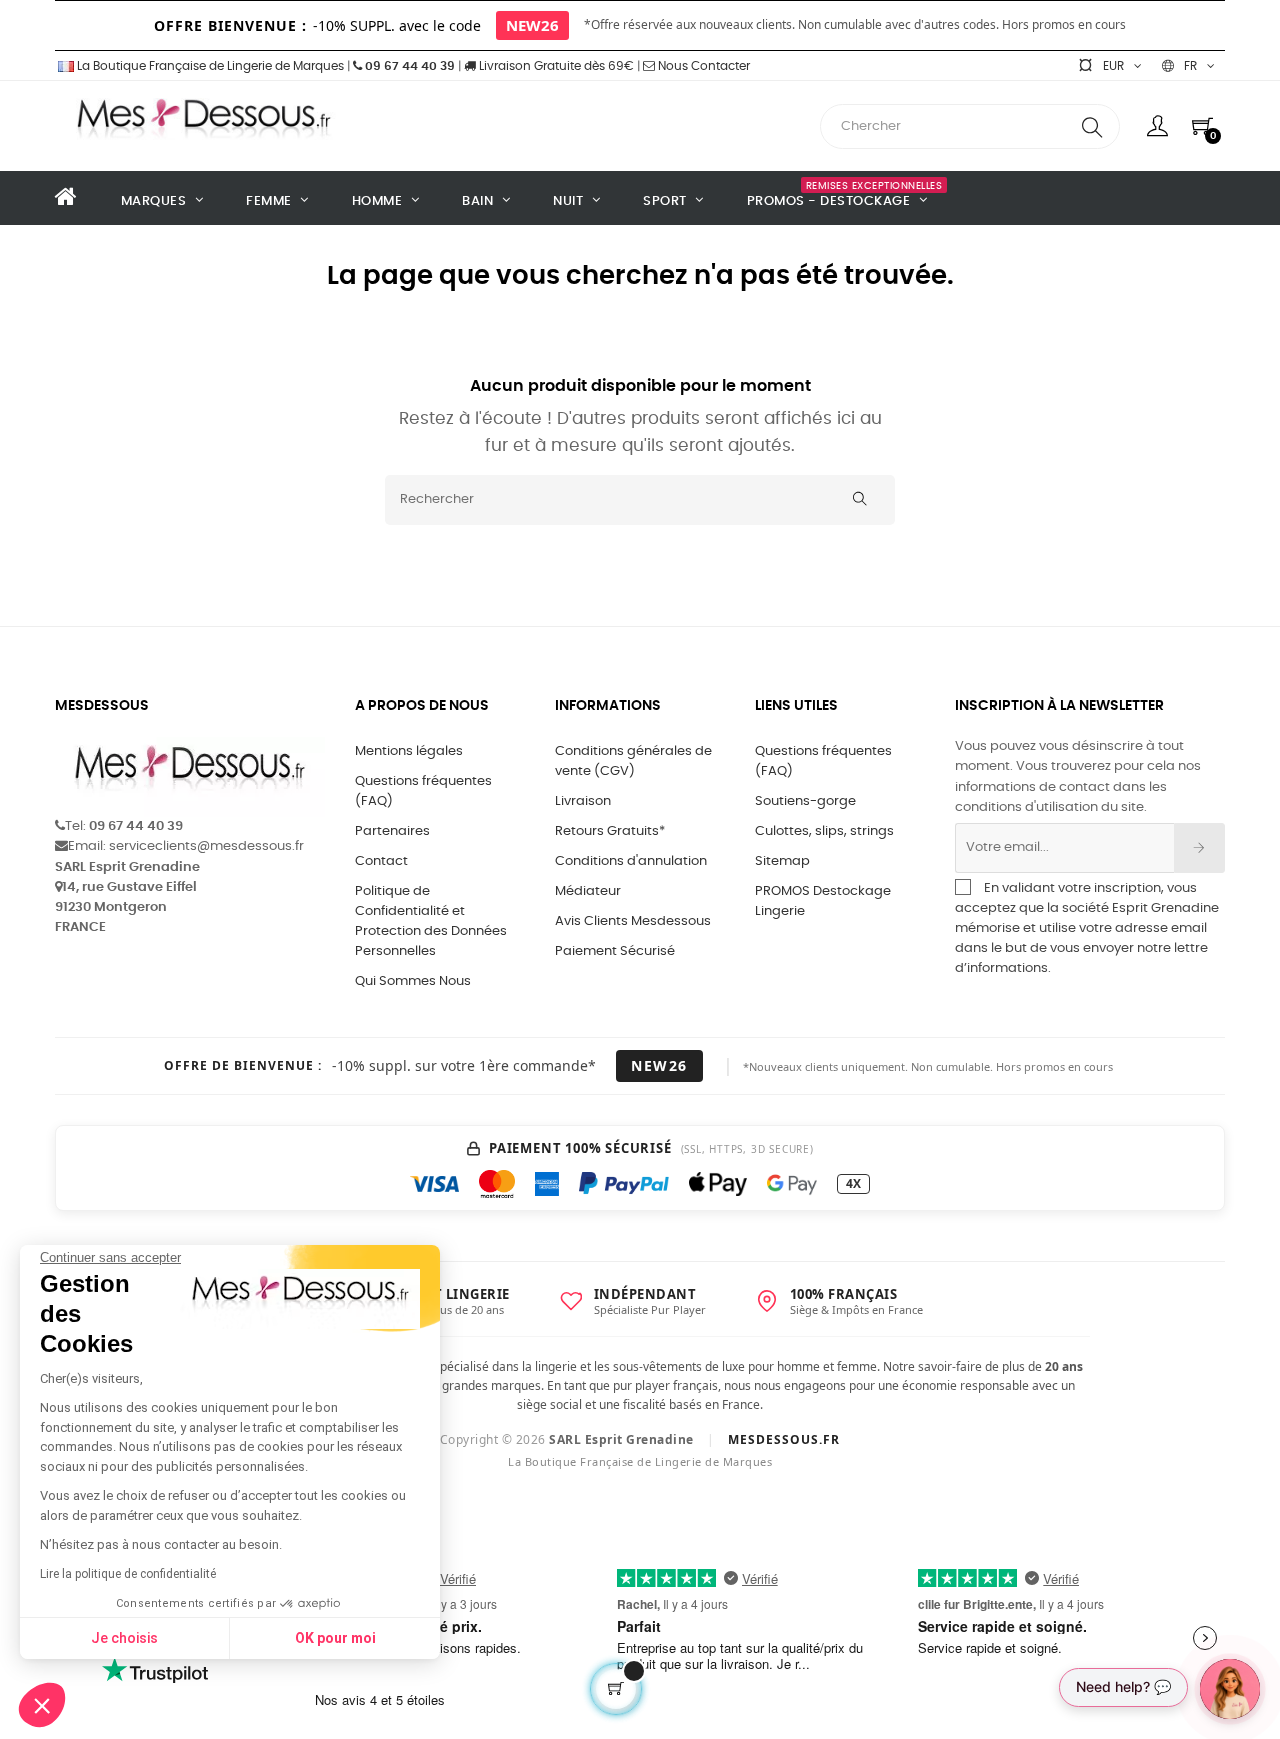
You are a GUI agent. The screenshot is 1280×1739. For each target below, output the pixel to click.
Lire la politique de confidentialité (128, 1574)
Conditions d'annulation (631, 861)
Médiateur (588, 891)
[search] (1092, 126)
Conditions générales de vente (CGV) (633, 761)
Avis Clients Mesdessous (633, 921)
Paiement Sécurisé (615, 951)
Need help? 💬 (1123, 1686)
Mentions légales (409, 751)
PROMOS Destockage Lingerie (823, 901)
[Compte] (1157, 126)
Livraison (583, 801)
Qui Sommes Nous (413, 981)
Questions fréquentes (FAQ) (423, 791)
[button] (42, 1705)
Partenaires (392, 831)
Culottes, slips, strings (824, 831)
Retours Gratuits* (610, 831)
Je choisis (124, 1638)
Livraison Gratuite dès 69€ (555, 66)
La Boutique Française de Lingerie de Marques (209, 66)
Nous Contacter (702, 66)
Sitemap (782, 861)
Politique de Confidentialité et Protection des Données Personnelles (431, 921)
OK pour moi (335, 1638)
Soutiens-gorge (805, 801)
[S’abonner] (1199, 848)
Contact (381, 861)
